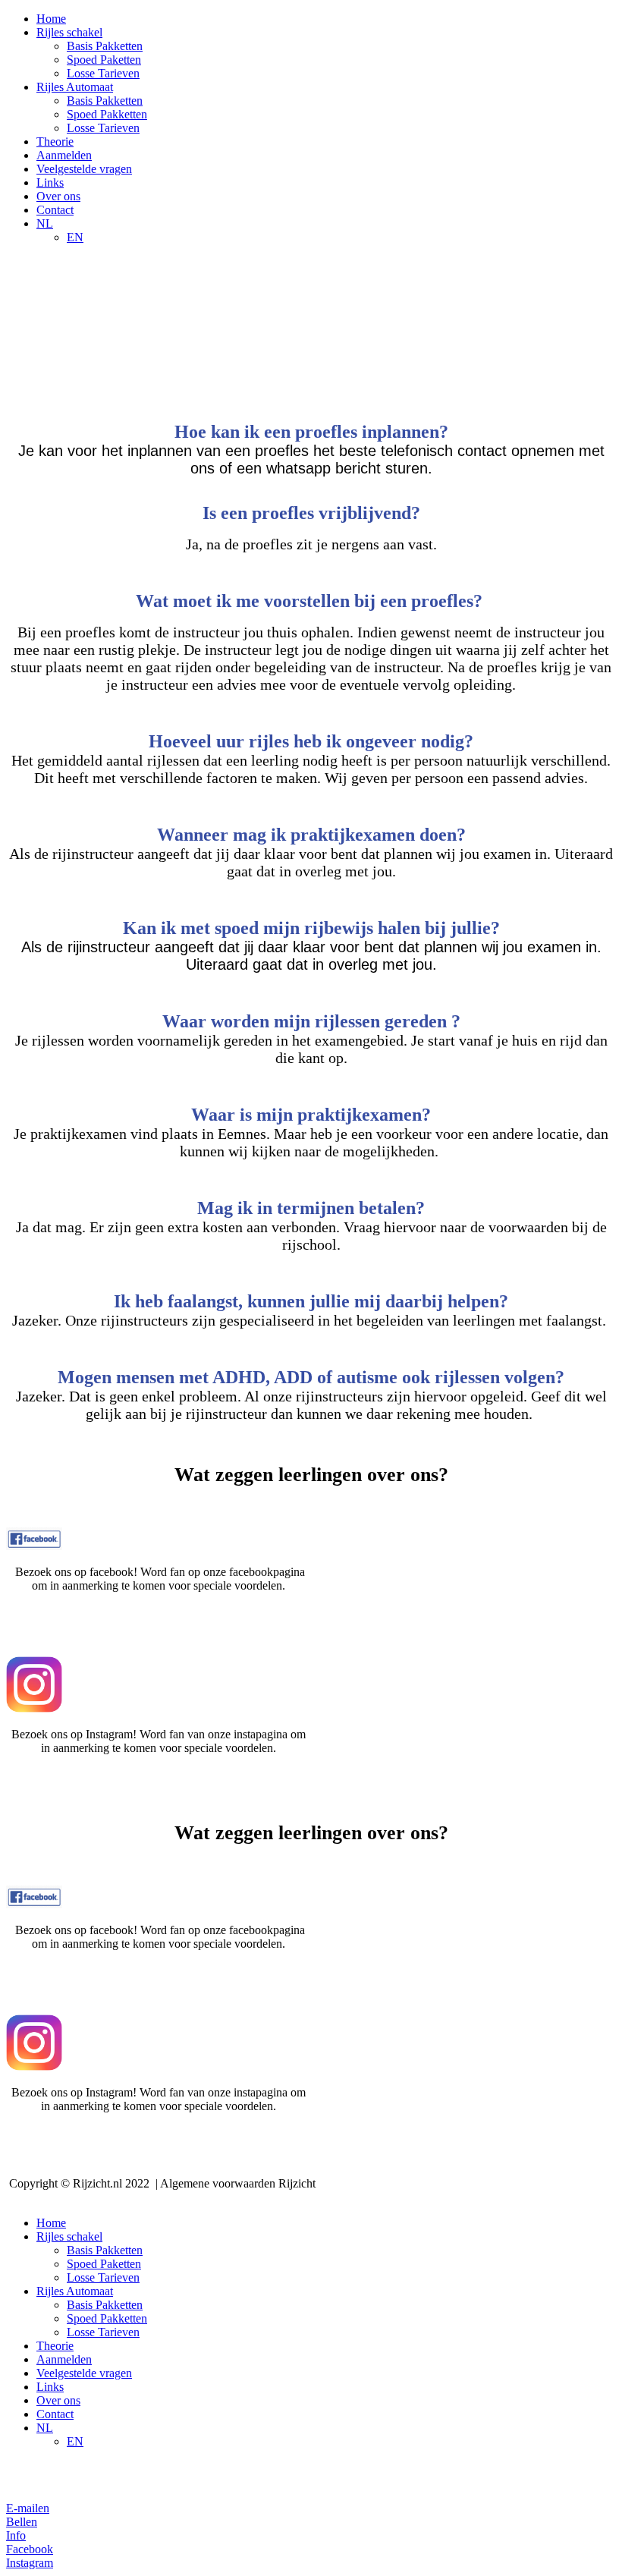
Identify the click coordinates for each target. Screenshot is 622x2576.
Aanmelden (64, 155)
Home (51, 19)
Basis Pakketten (105, 46)
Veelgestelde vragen (84, 169)
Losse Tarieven (103, 73)
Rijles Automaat (75, 87)
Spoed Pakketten (107, 114)
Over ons (58, 196)
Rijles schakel (69, 32)
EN (75, 237)
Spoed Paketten (104, 60)
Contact (55, 210)
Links (50, 182)
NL (45, 223)
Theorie (55, 142)
